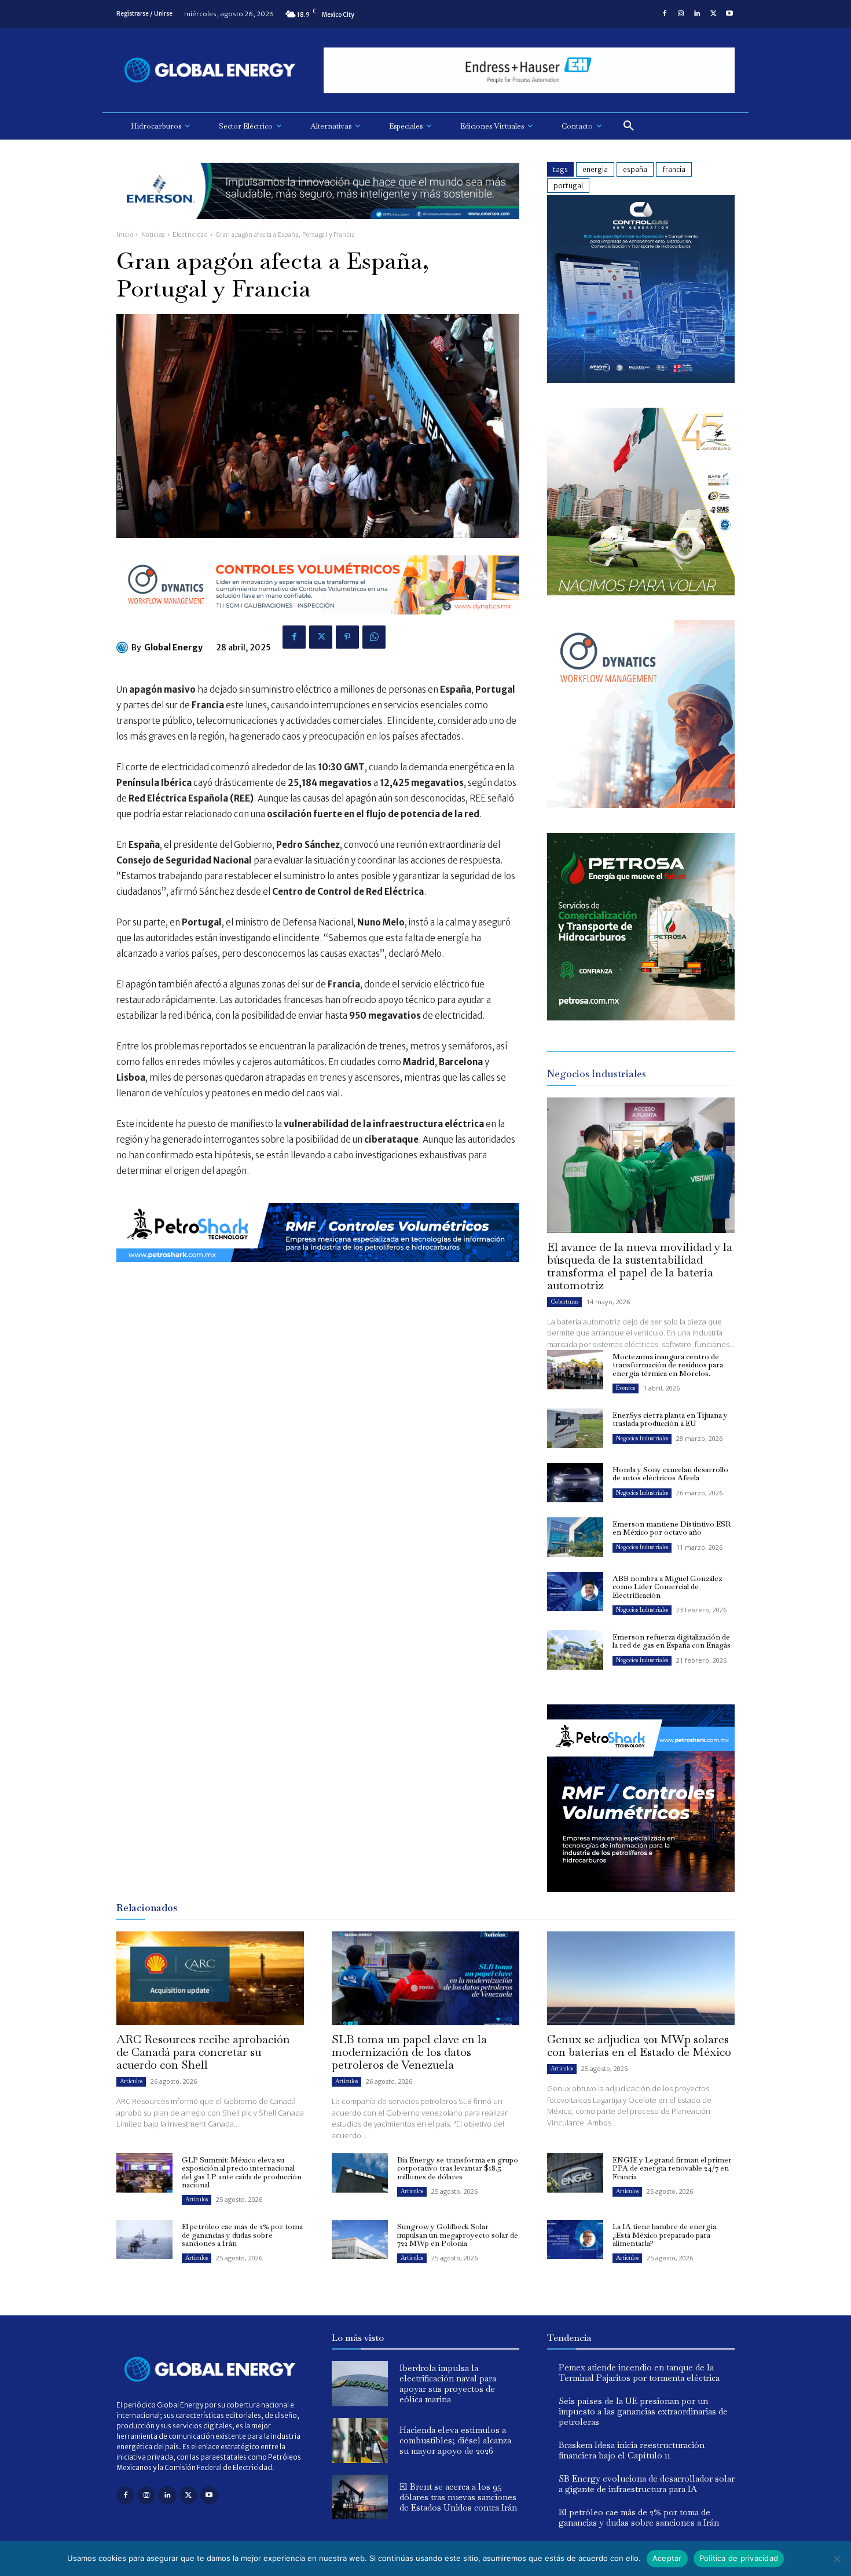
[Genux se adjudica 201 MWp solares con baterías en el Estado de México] (641, 1978)
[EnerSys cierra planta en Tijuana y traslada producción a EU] (575, 1428)
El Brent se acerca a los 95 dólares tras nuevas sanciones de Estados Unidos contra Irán (458, 2497)
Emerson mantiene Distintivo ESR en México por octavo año (672, 1528)
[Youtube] (729, 14)
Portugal (568, 186)
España (635, 169)
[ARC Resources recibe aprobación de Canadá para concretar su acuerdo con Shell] (210, 1978)
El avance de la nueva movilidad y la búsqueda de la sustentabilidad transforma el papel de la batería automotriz (640, 1266)
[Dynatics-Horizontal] (318, 623)
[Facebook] (665, 14)
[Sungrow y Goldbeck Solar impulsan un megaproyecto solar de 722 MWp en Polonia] (360, 2240)
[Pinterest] (347, 637)
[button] (629, 126)
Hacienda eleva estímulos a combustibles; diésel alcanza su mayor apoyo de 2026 (455, 2440)
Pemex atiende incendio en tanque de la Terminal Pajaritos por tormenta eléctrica (639, 2372)
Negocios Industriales (642, 1438)
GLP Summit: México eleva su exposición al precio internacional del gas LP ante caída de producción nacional (242, 2172)
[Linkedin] (697, 14)
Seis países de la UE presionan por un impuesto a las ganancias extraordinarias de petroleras (643, 2411)
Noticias (153, 235)
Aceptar (667, 2558)
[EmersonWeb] (318, 228)
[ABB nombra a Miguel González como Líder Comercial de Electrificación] (575, 1591)
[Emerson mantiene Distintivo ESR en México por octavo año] (575, 1537)
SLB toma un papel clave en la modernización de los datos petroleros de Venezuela (409, 2052)
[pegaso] (641, 592)
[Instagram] (681, 14)
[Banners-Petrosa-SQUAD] (641, 1017)
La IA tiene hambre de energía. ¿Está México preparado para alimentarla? (665, 2235)
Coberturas (564, 1302)
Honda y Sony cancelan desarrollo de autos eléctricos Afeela (670, 1474)
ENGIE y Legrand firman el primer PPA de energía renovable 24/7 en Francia (672, 2168)
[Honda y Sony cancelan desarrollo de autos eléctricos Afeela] (575, 1483)
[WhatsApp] (374, 637)
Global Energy (173, 647)
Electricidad (190, 235)
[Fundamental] (529, 70)
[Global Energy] (124, 647)
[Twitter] (713, 14)
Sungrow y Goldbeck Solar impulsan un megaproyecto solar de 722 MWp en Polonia (458, 2235)
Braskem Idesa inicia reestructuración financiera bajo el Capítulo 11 (632, 2450)
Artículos (131, 2081)
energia (595, 169)
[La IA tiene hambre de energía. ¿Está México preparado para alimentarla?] (575, 2240)
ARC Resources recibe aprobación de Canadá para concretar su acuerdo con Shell (203, 2052)
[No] (837, 2559)
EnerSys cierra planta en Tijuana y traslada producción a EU (670, 1419)
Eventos (626, 1388)
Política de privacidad (739, 2558)
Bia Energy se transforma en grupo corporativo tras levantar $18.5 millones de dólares (458, 2168)
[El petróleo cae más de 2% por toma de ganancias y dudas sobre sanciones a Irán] (144, 2240)
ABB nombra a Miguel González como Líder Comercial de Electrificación (667, 1587)
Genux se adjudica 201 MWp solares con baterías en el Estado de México (639, 2046)
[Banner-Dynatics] (641, 805)
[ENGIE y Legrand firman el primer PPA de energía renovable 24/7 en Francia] (575, 2173)
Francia (674, 169)
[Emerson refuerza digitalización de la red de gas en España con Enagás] (575, 1650)
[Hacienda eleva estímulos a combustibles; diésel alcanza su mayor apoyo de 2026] (360, 2440)
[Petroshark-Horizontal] (318, 1271)
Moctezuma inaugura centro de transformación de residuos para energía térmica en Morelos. (668, 1365)
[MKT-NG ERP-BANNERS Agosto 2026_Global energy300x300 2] (641, 380)
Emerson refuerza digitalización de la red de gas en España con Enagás (672, 1641)
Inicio (125, 235)
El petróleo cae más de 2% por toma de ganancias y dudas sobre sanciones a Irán (242, 2235)
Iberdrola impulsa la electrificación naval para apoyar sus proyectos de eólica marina (448, 2383)
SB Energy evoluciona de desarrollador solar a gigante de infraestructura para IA (647, 2484)
